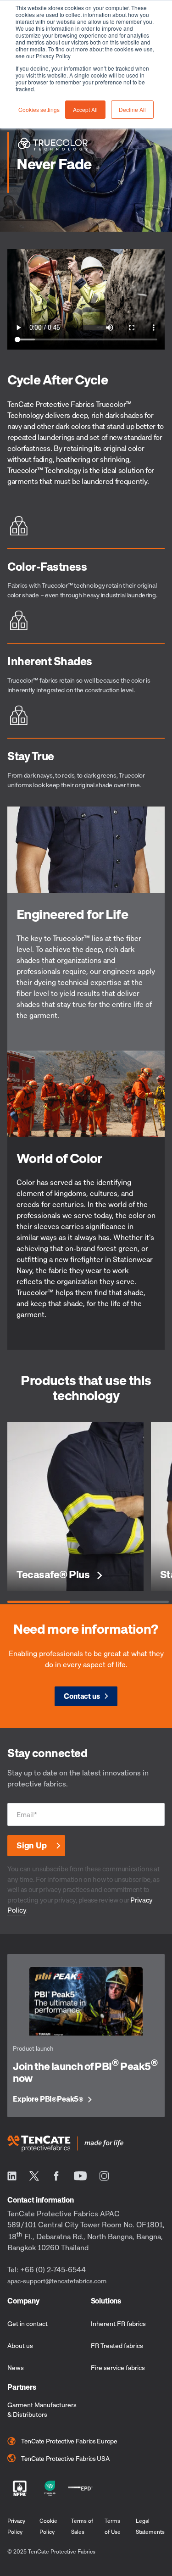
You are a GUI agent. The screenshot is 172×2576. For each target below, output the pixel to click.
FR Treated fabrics (117, 2345)
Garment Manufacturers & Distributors (42, 2409)
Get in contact (28, 2323)
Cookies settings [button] (39, 109)
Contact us (82, 1696)
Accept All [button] (85, 109)
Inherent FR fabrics (118, 2323)
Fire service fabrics (118, 2367)
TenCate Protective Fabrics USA (65, 2458)
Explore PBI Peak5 (48, 2099)
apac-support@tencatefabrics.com (57, 2281)
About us (20, 2345)
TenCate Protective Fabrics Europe (69, 2441)
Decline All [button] (132, 109)
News (16, 2367)
